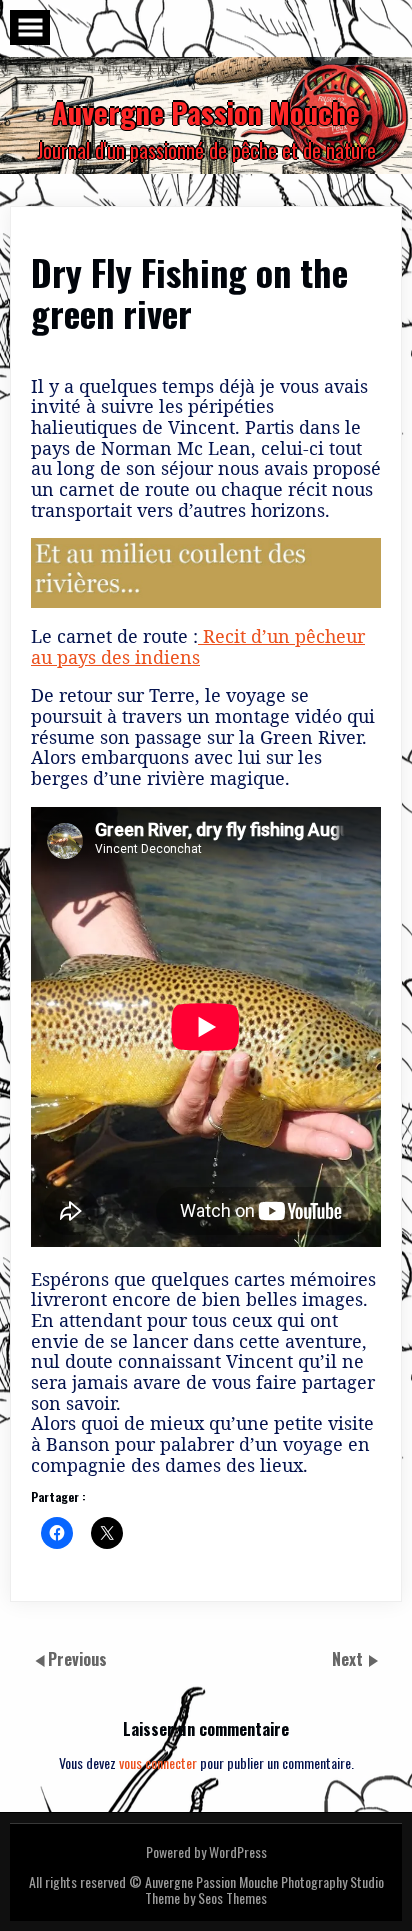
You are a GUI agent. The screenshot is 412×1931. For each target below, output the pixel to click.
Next (349, 1659)
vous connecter (158, 1762)
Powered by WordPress (206, 1851)
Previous (77, 1659)
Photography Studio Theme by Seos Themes (264, 1889)
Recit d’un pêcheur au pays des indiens (198, 646)
